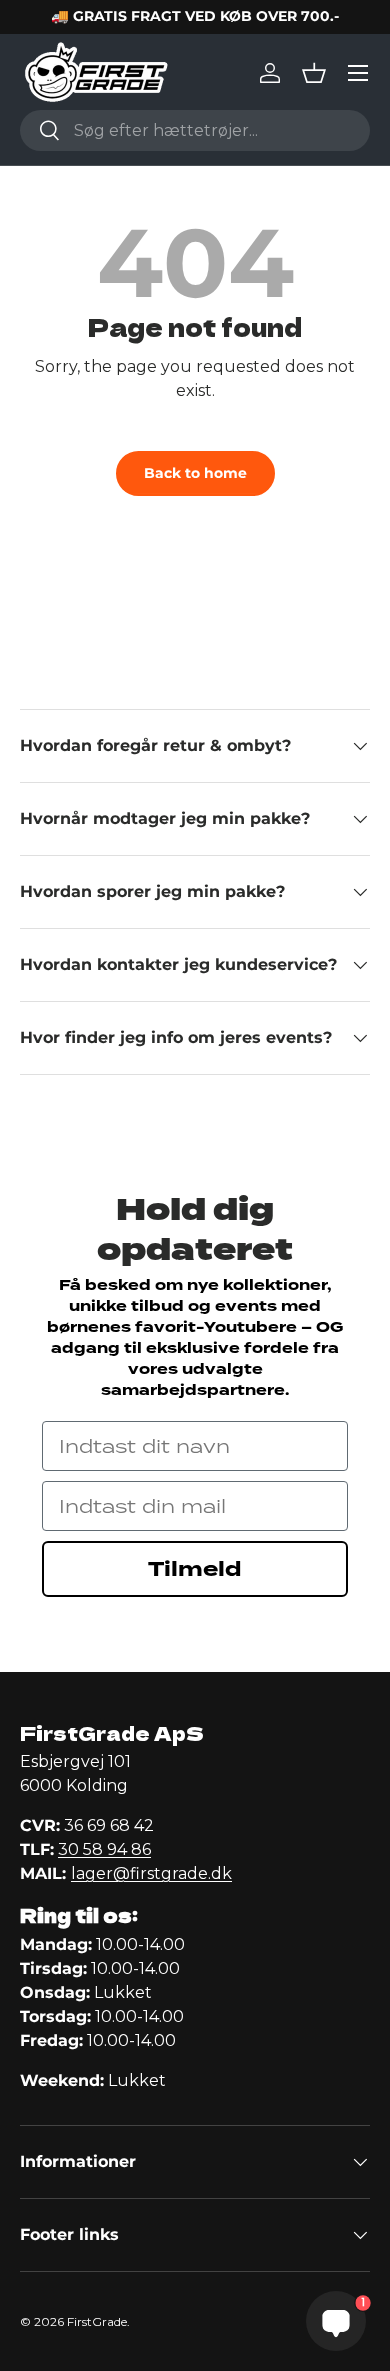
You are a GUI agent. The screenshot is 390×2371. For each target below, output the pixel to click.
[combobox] (195, 130)
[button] (314, 73)
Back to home (195, 473)
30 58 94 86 (104, 1849)
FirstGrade (97, 2321)
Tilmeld (195, 1569)
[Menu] (358, 73)
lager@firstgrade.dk (151, 1873)
